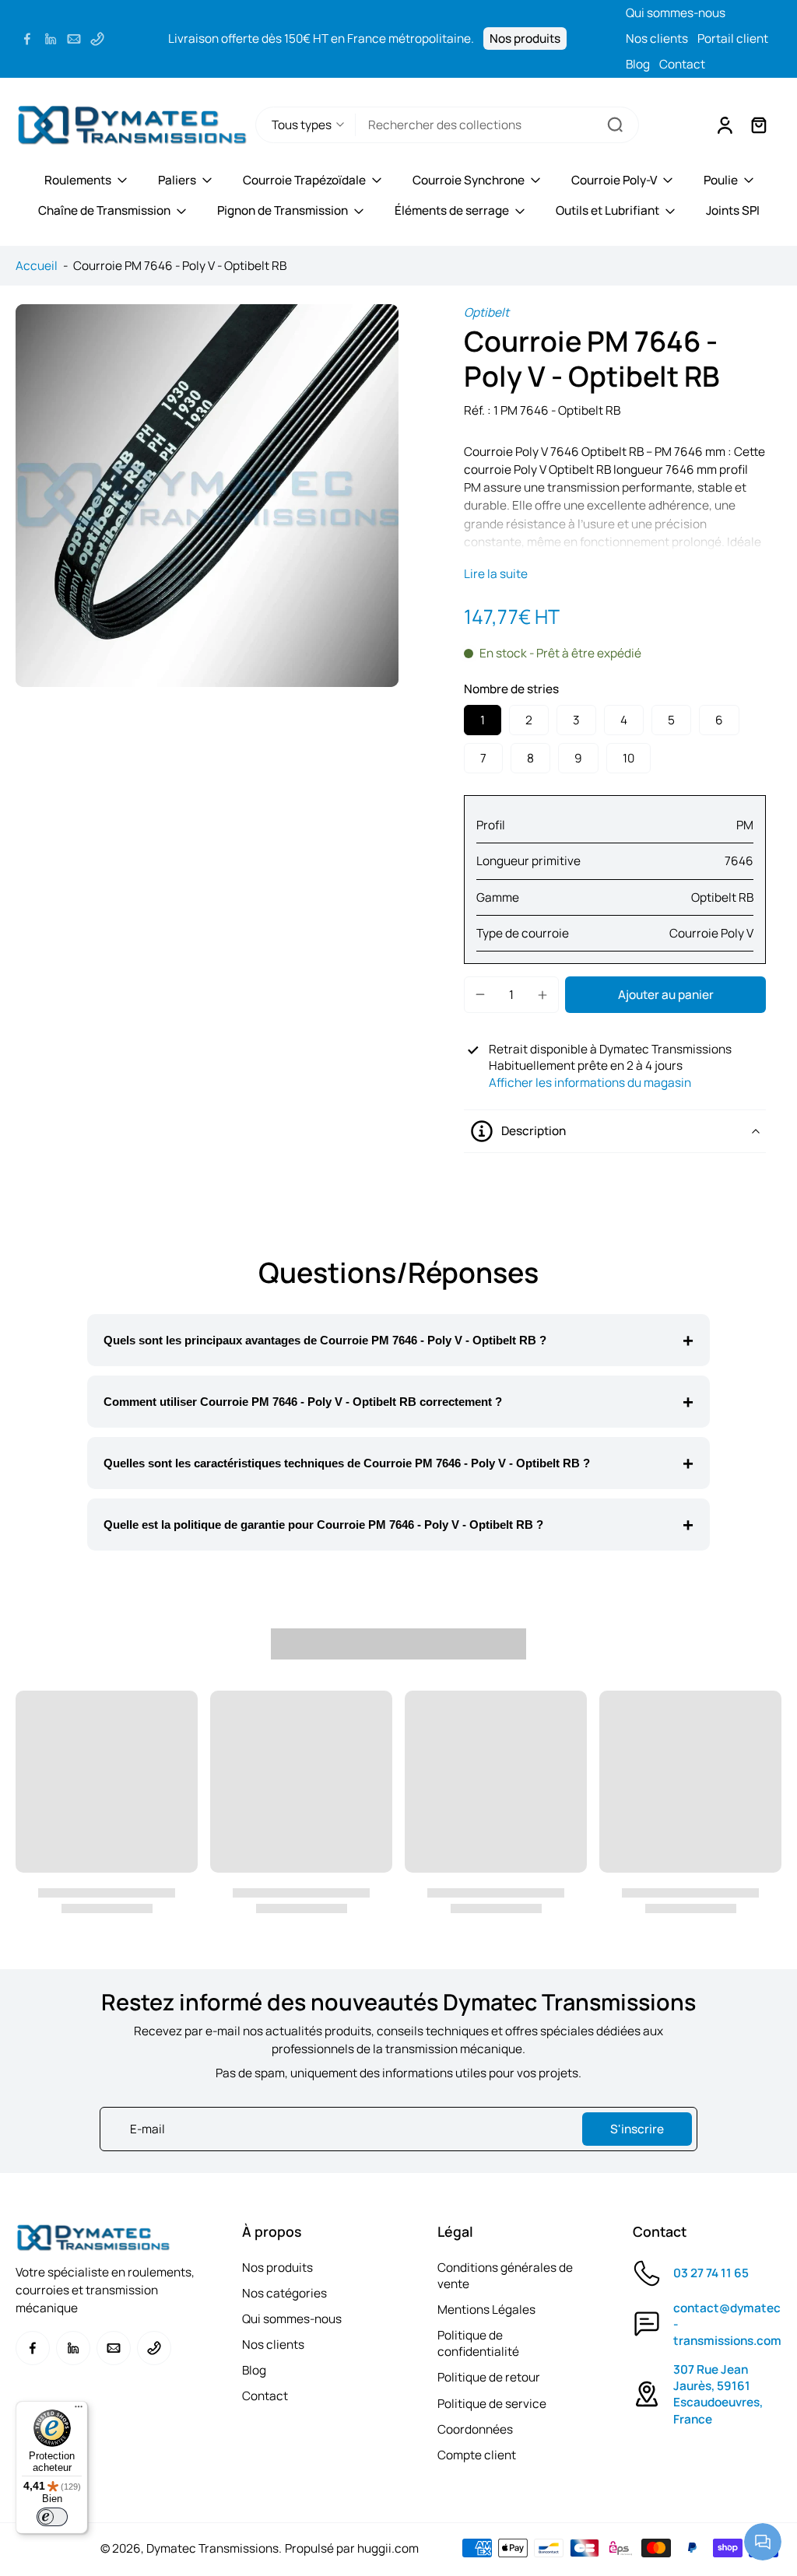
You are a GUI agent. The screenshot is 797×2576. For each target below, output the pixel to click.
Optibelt (486, 312)
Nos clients (657, 39)
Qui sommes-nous (676, 13)
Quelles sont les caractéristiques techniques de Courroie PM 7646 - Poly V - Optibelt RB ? (347, 1463)
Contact (682, 64)
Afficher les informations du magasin (590, 1083)
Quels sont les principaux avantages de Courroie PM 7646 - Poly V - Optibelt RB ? (325, 1340)
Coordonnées (475, 2429)
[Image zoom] (207, 496)
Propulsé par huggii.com (352, 2548)
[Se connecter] (724, 124)
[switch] (52, 2517)
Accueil (37, 266)
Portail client (733, 39)
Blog (638, 64)
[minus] (480, 994)
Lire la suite (496, 574)
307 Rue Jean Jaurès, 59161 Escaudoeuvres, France (718, 2394)
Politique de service (492, 2404)
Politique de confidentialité (478, 2343)
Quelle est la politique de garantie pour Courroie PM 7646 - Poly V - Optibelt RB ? (323, 1525)
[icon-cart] (758, 124)
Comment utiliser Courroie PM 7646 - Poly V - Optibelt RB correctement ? (303, 1402)
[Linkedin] (51, 39)
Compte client (477, 2455)
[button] (665, 995)
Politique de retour (489, 2377)
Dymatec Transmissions (212, 2548)
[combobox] (497, 125)
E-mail (147, 2129)
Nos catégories (284, 2293)
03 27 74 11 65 (711, 2273)
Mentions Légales (486, 2310)
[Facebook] (27, 39)
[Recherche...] (615, 124)
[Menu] (79, 2410)
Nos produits (525, 39)
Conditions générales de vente (505, 2276)
